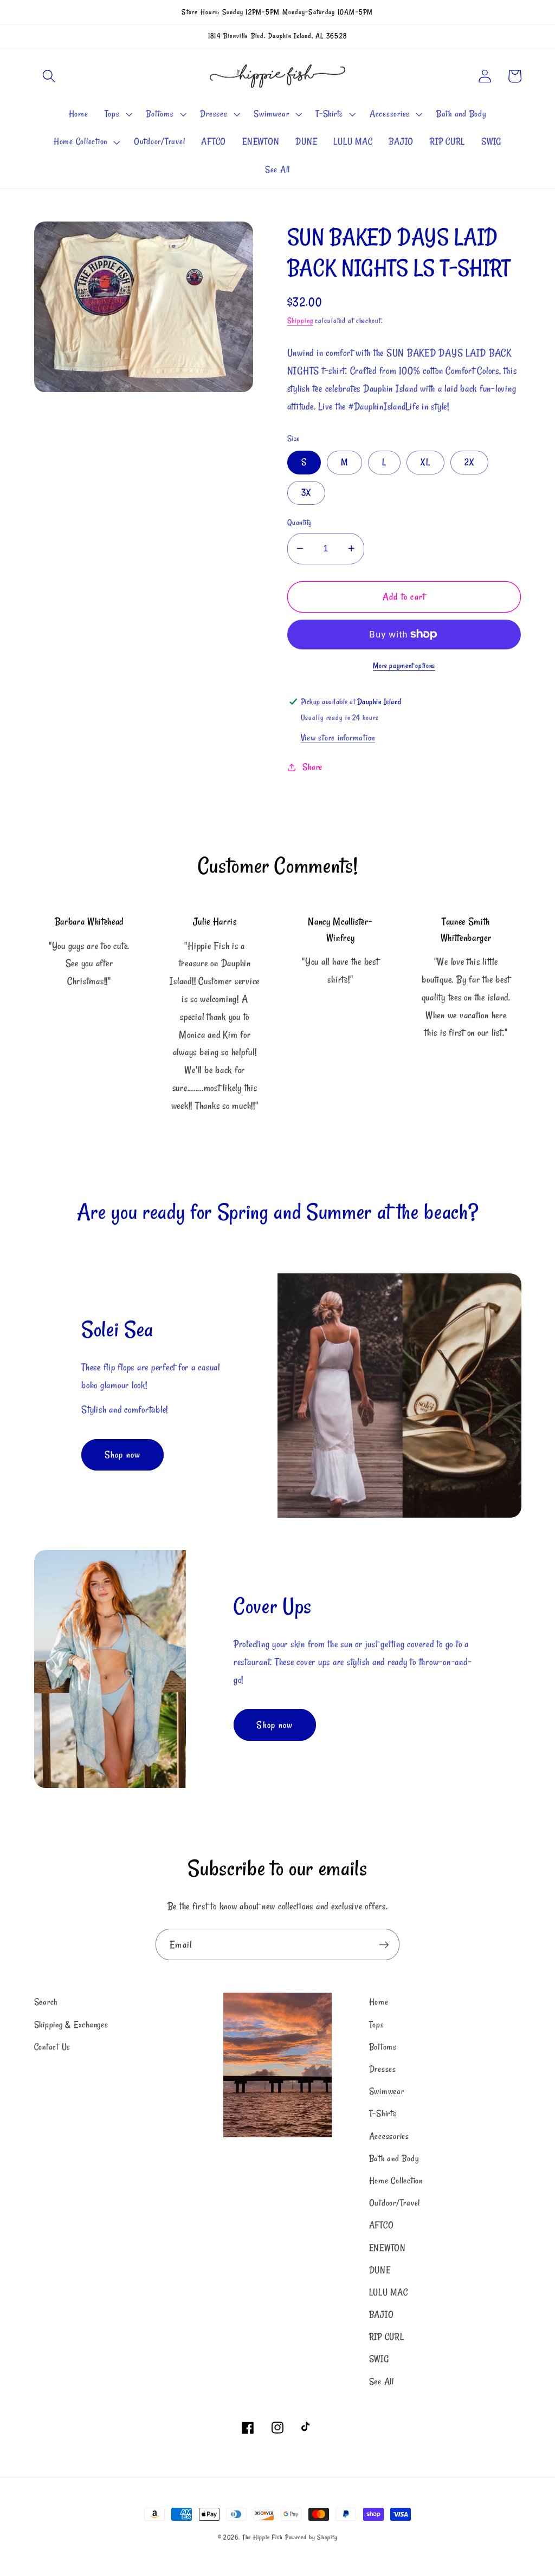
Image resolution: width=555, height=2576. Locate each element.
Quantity (300, 522)
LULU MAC (389, 2292)
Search (46, 2002)
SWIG (379, 2359)
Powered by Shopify (311, 2537)
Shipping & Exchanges (71, 2025)
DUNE (380, 2270)
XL (425, 462)
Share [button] (312, 767)
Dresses (383, 2069)
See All (382, 2382)
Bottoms (383, 2047)
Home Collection (396, 2181)
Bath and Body (394, 2158)
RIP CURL (387, 2337)
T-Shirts (383, 2113)
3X (306, 492)
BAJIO (382, 2314)
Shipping (300, 321)
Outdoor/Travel (395, 2203)
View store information (338, 738)
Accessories (389, 2136)
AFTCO (382, 2225)
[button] (49, 76)
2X (470, 462)
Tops (377, 2025)
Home (379, 2002)
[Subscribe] (384, 1944)
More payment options (404, 666)
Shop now (123, 1455)
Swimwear (387, 2091)
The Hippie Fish (263, 2537)
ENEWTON (388, 2248)
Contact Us (53, 2047)
